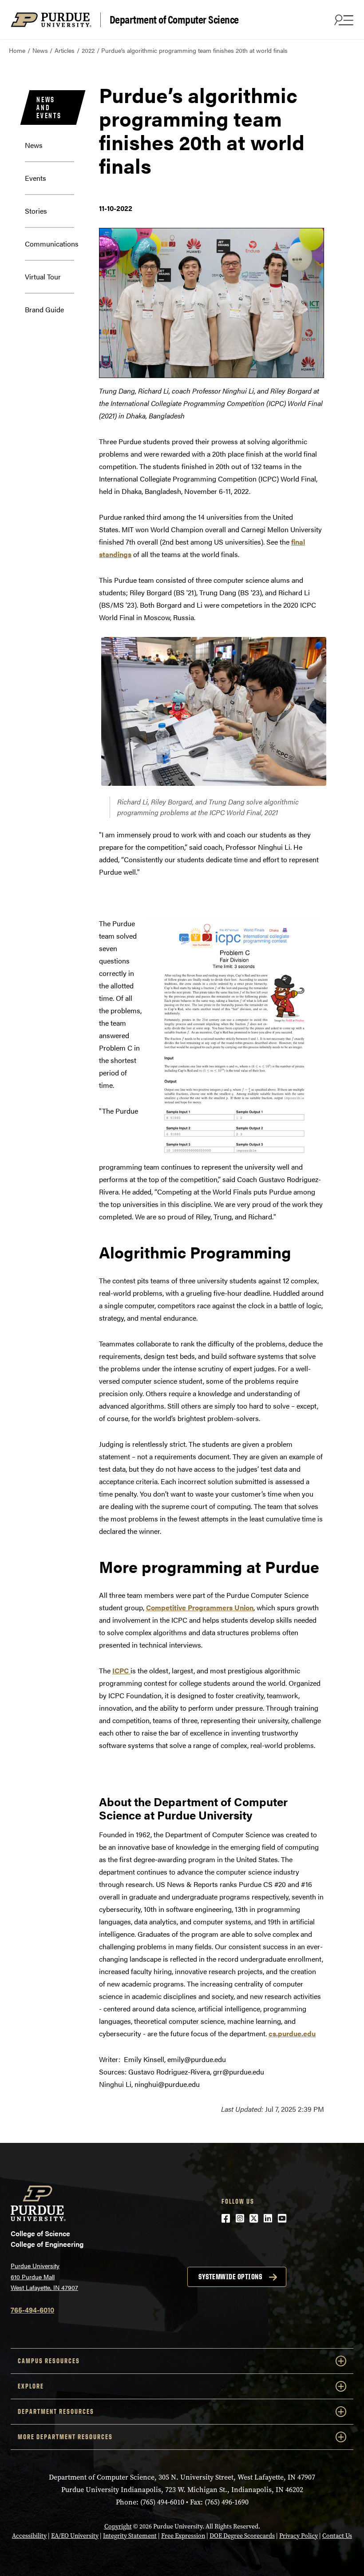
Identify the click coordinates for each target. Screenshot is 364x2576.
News (40, 50)
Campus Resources (49, 2361)
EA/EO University (75, 2536)
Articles (65, 50)
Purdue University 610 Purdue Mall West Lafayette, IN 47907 (44, 2276)
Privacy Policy (299, 2536)
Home (17, 50)
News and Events (49, 107)
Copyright (118, 2526)
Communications (52, 244)
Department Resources (56, 2411)
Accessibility (29, 2536)
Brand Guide (44, 309)
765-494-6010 (32, 2310)
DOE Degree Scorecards (242, 2536)
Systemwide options (230, 2277)
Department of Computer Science (174, 20)
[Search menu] (343, 20)
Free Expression (183, 2536)
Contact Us (337, 2536)
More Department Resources (65, 2437)
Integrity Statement (130, 2536)
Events (36, 178)
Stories (36, 211)
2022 (88, 50)
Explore (31, 2386)
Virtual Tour (43, 277)
